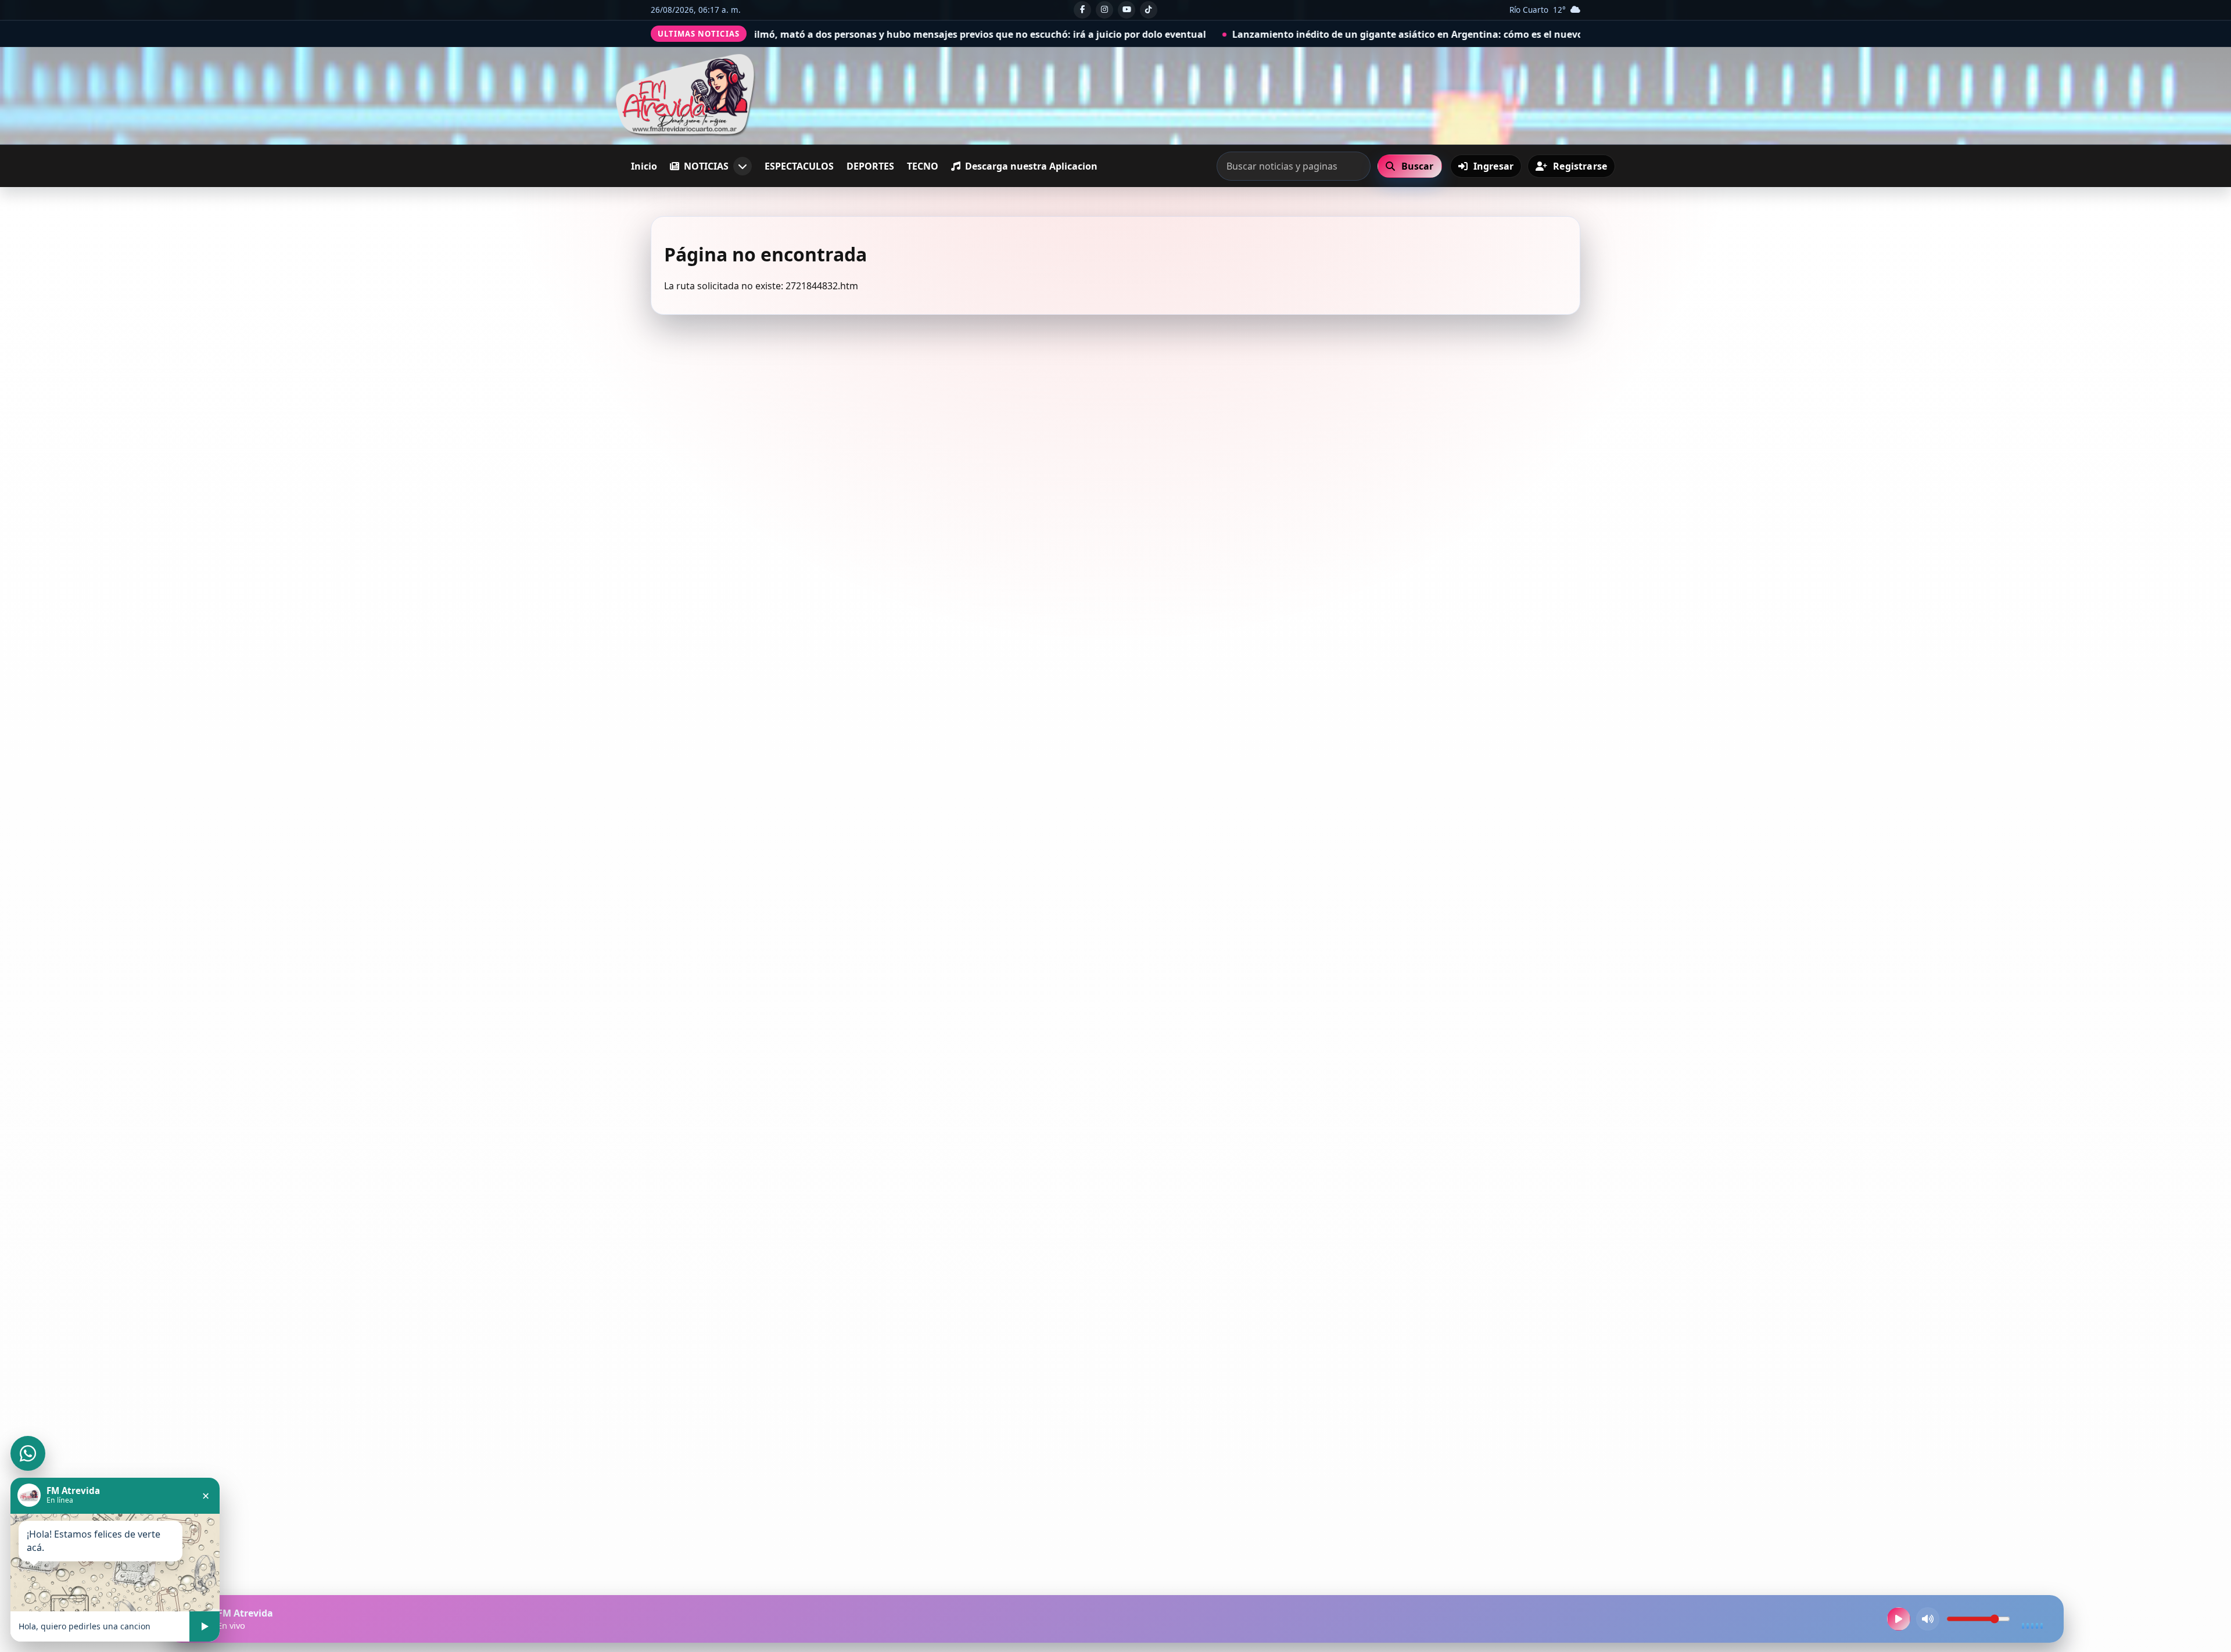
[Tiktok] (1149, 10)
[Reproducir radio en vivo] (1899, 1619)
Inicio (644, 166)
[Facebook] (1082, 10)
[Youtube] (1127, 10)
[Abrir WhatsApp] (28, 1453)
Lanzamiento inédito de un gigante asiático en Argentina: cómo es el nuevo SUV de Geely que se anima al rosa (1278, 34)
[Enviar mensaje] (205, 1626)
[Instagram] (1104, 10)
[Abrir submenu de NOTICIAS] (743, 166)
